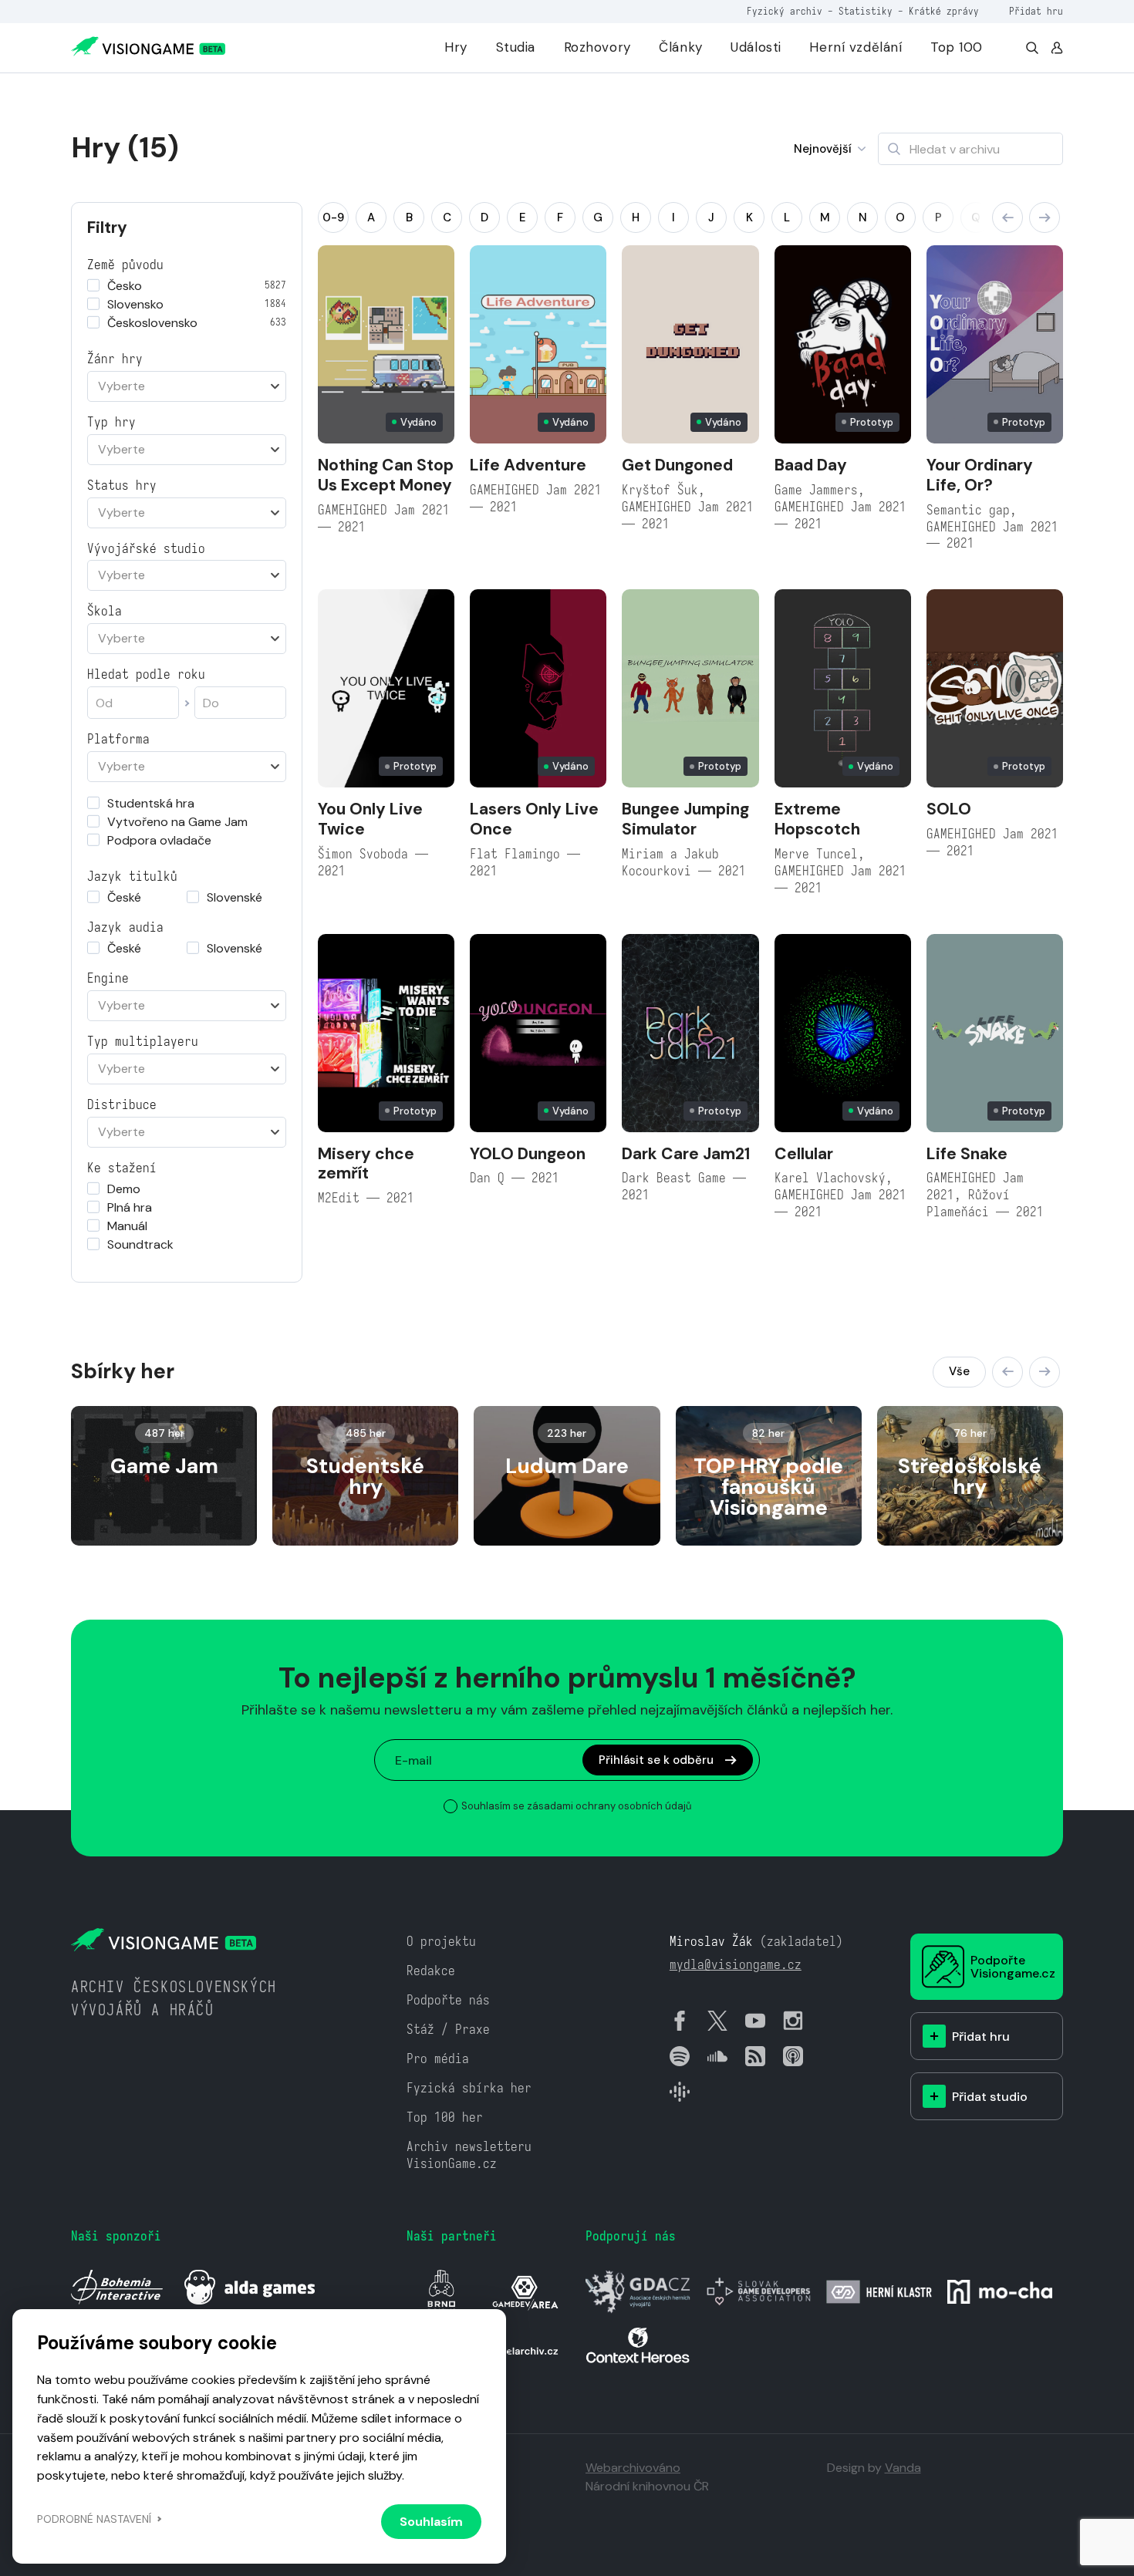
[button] (1007, 217)
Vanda (903, 2468)
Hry (456, 47)
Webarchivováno (633, 2468)
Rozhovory (597, 47)
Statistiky (866, 11)
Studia (516, 47)
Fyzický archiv (785, 11)
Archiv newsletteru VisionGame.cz (469, 2155)
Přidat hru (1036, 11)
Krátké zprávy (944, 11)
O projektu (441, 1942)
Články (680, 47)
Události (756, 47)
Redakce (431, 1971)
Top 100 (957, 47)
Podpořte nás (448, 2000)
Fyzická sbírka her (469, 2088)
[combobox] (187, 386)
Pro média (438, 2059)
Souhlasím (431, 2522)
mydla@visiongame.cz (736, 1965)
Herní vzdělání (856, 47)
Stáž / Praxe (448, 2030)
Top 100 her (445, 2117)
